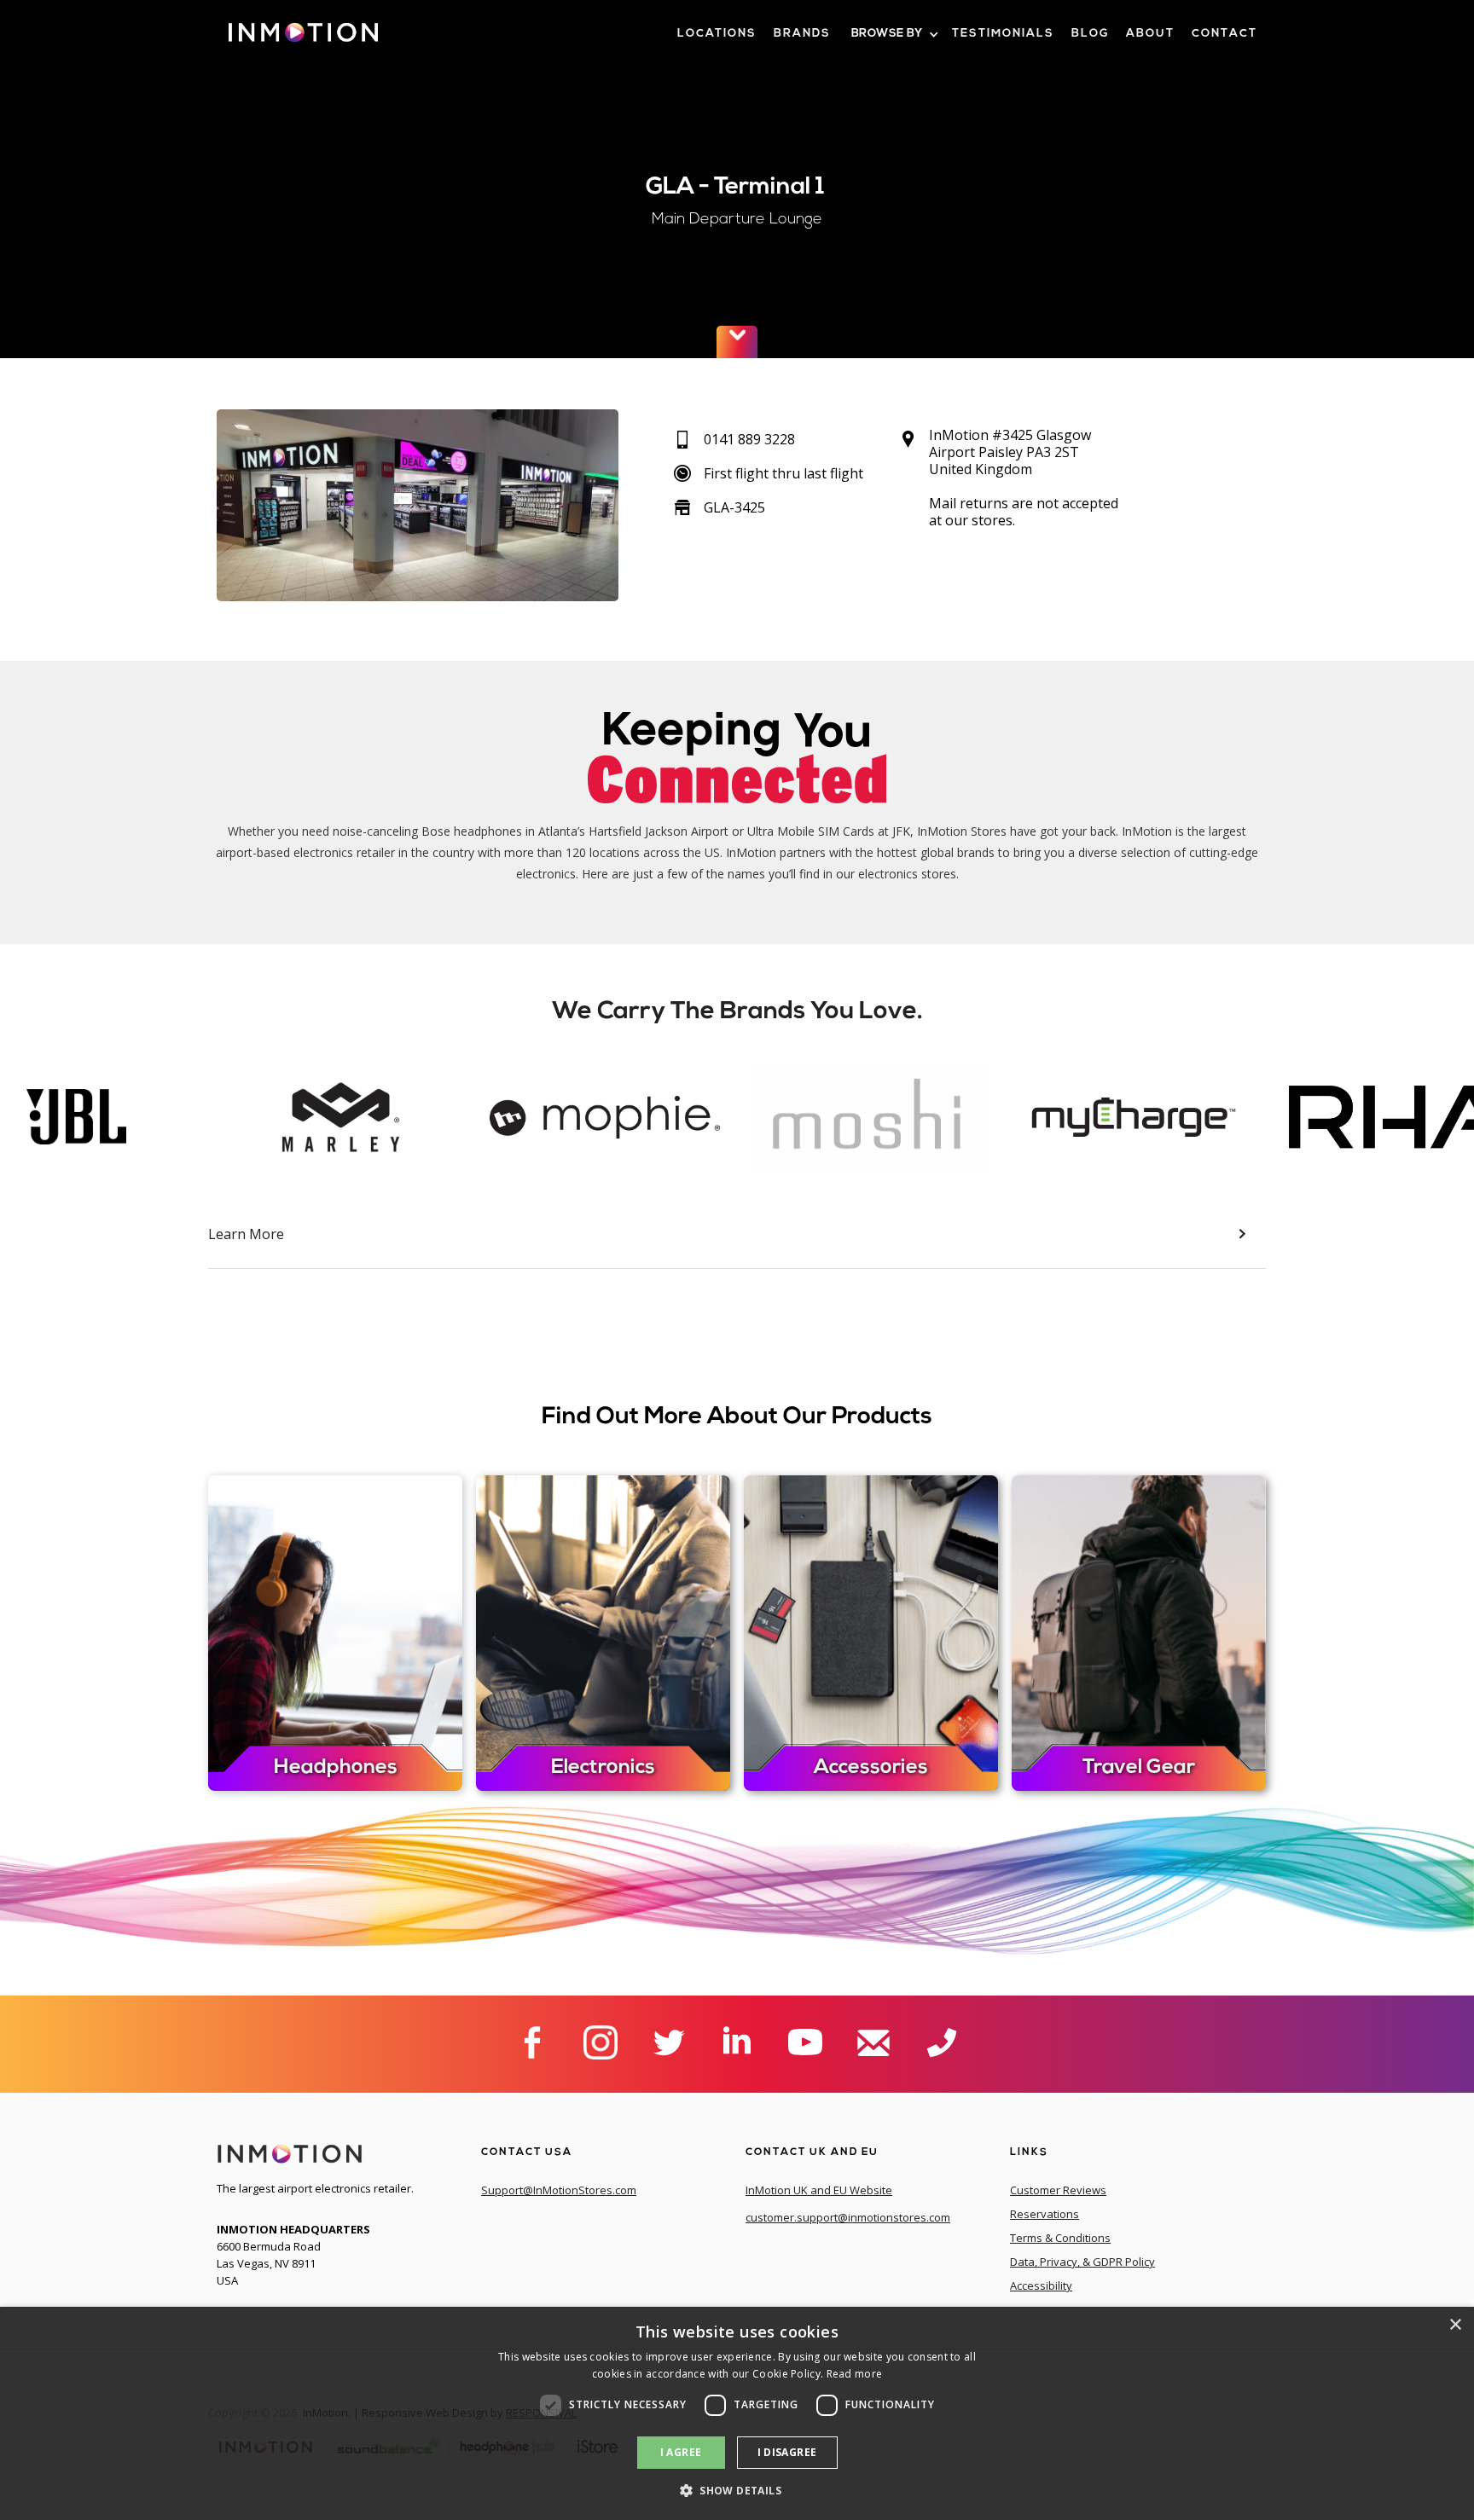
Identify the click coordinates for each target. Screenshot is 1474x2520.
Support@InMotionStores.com (559, 2190)
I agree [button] (681, 2452)
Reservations (1045, 2214)
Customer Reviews (1058, 2190)
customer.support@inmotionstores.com (848, 2217)
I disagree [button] (787, 2452)
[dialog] (737, 2413)
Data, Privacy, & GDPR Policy (1082, 2262)
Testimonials (1003, 34)
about (1150, 34)
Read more (855, 2374)
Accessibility (1041, 2285)
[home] (303, 39)
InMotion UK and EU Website (819, 2190)
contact (1224, 34)
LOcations (717, 34)
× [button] (1455, 2325)
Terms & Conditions (1060, 2238)
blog (1090, 34)
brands (802, 34)
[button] (894, 35)
